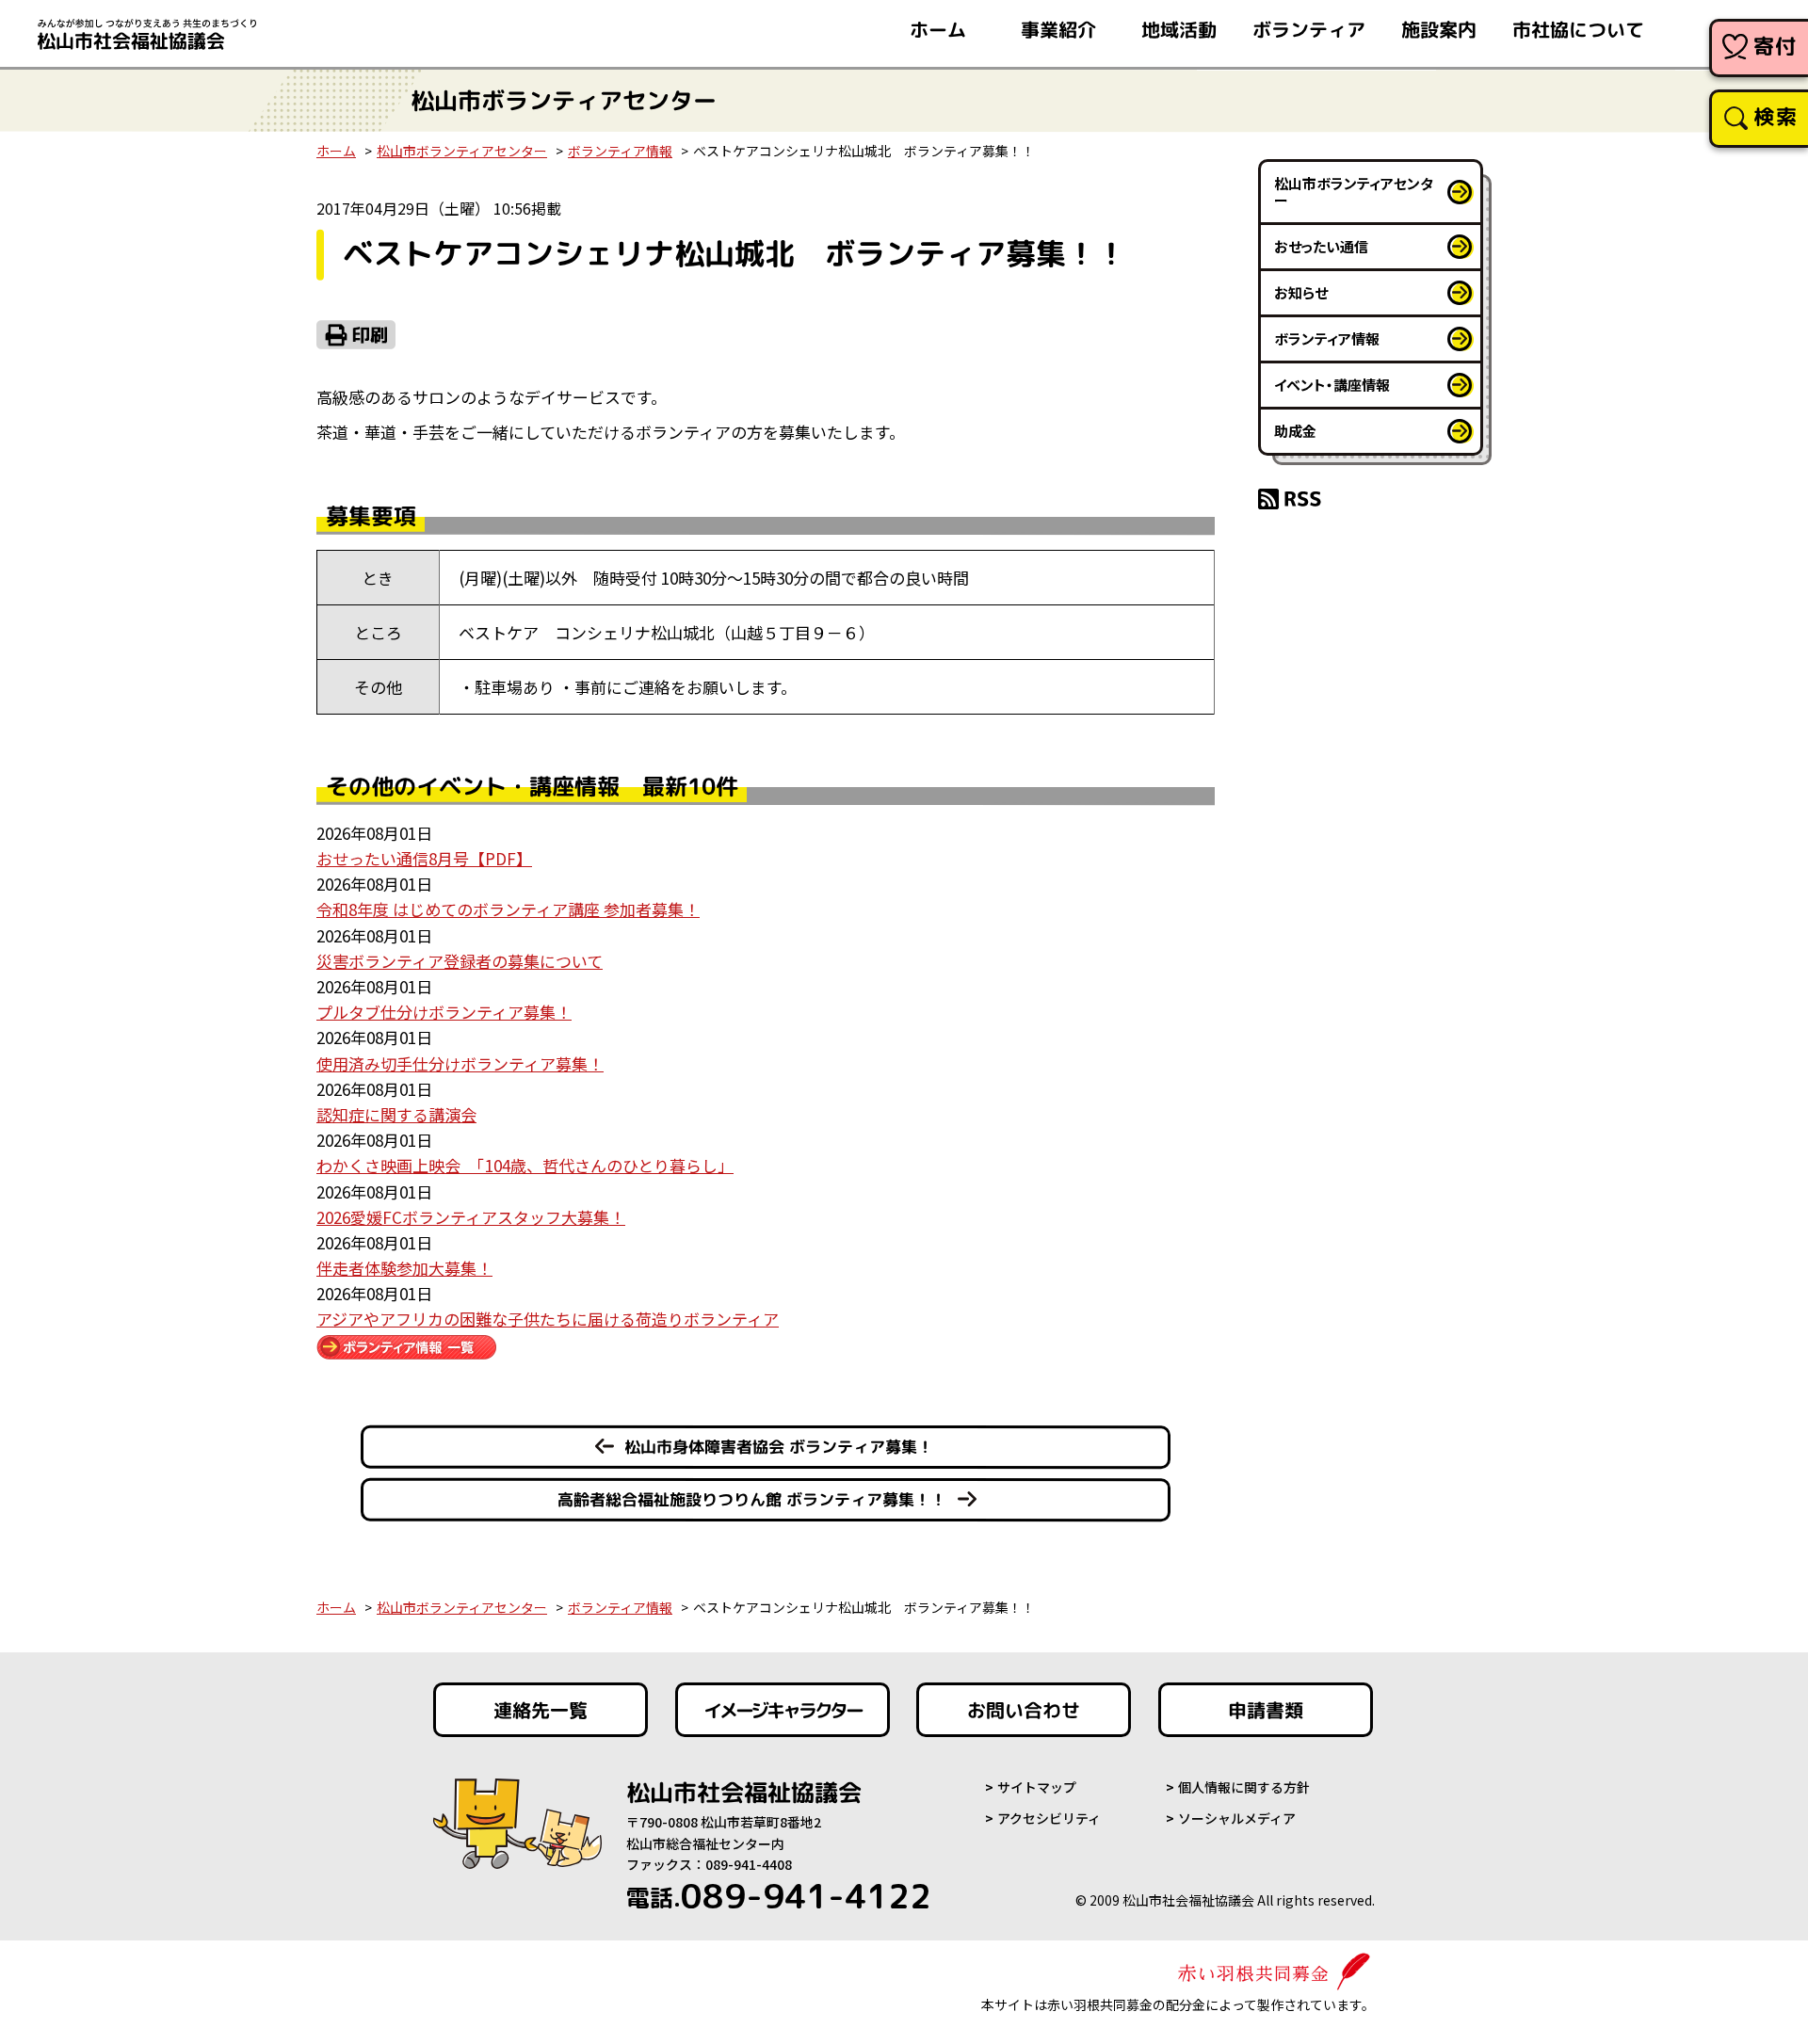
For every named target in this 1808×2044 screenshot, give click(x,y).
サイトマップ (1037, 1787)
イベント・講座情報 (1332, 385)
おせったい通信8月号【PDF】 (424, 858)
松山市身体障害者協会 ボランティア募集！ (779, 1447)
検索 (1776, 116)
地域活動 (1179, 29)
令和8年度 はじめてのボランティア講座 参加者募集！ (508, 909)
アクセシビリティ (1049, 1818)
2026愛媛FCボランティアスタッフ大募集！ (471, 1217)
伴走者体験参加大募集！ (404, 1268)
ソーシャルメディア (1237, 1818)
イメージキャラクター (783, 1710)
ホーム (938, 29)
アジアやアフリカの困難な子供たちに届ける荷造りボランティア (548, 1319)
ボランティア (1309, 29)
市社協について (1578, 29)
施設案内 (1439, 29)
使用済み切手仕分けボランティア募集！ (460, 1063)
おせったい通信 (1321, 246)
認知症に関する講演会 (396, 1114)
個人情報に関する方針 (1244, 1787)
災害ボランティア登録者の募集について (460, 961)
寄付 (1776, 46)
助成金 (1295, 431)
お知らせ (1301, 292)
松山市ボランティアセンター (462, 151)
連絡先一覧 (541, 1710)
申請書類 (1266, 1710)
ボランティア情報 (620, 151)
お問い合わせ (1024, 1710)
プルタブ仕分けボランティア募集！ (444, 1012)
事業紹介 (1058, 29)
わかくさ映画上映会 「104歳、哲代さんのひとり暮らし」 (525, 1165)
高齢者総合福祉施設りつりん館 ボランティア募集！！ (752, 1499)
